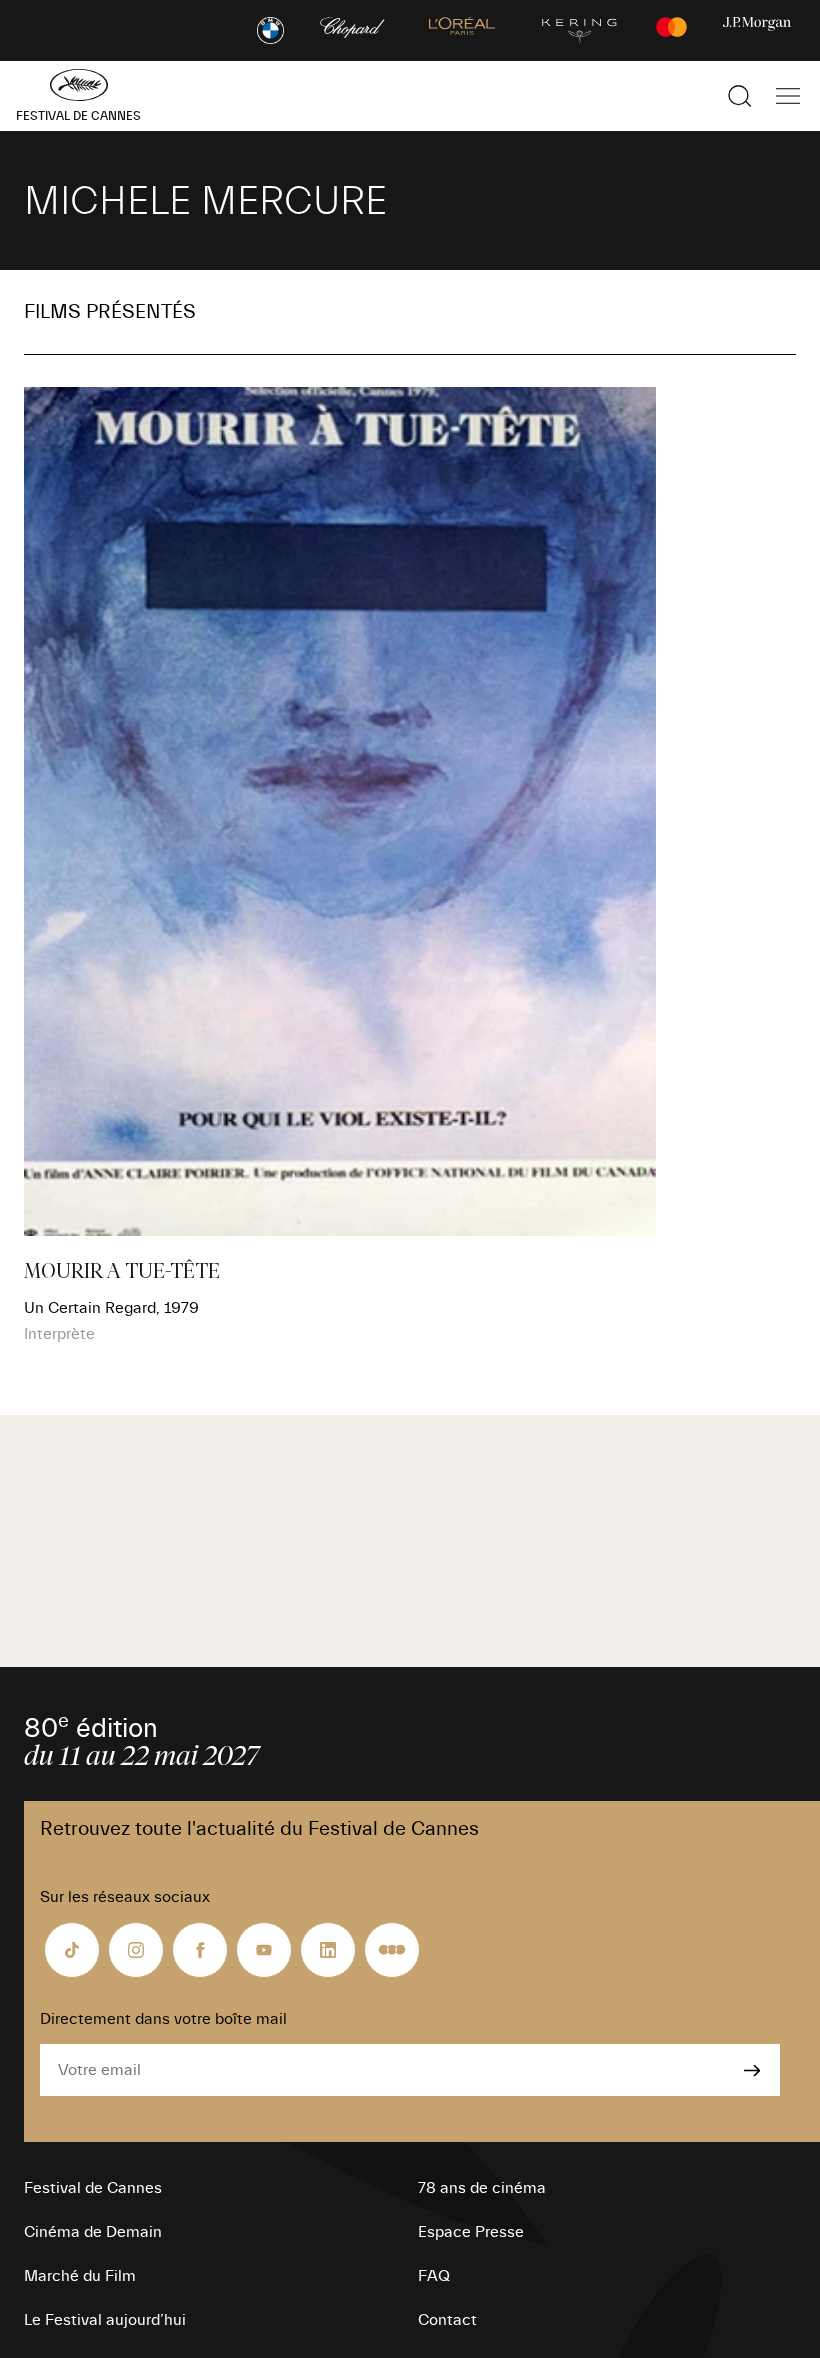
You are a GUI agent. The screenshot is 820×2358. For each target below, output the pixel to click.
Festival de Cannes (93, 2188)
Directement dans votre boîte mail (163, 2019)
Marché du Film (80, 2276)
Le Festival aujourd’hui (105, 2320)
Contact (447, 2320)
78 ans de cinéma (482, 2188)
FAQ (434, 2276)
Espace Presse (471, 2232)
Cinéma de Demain (93, 2232)
